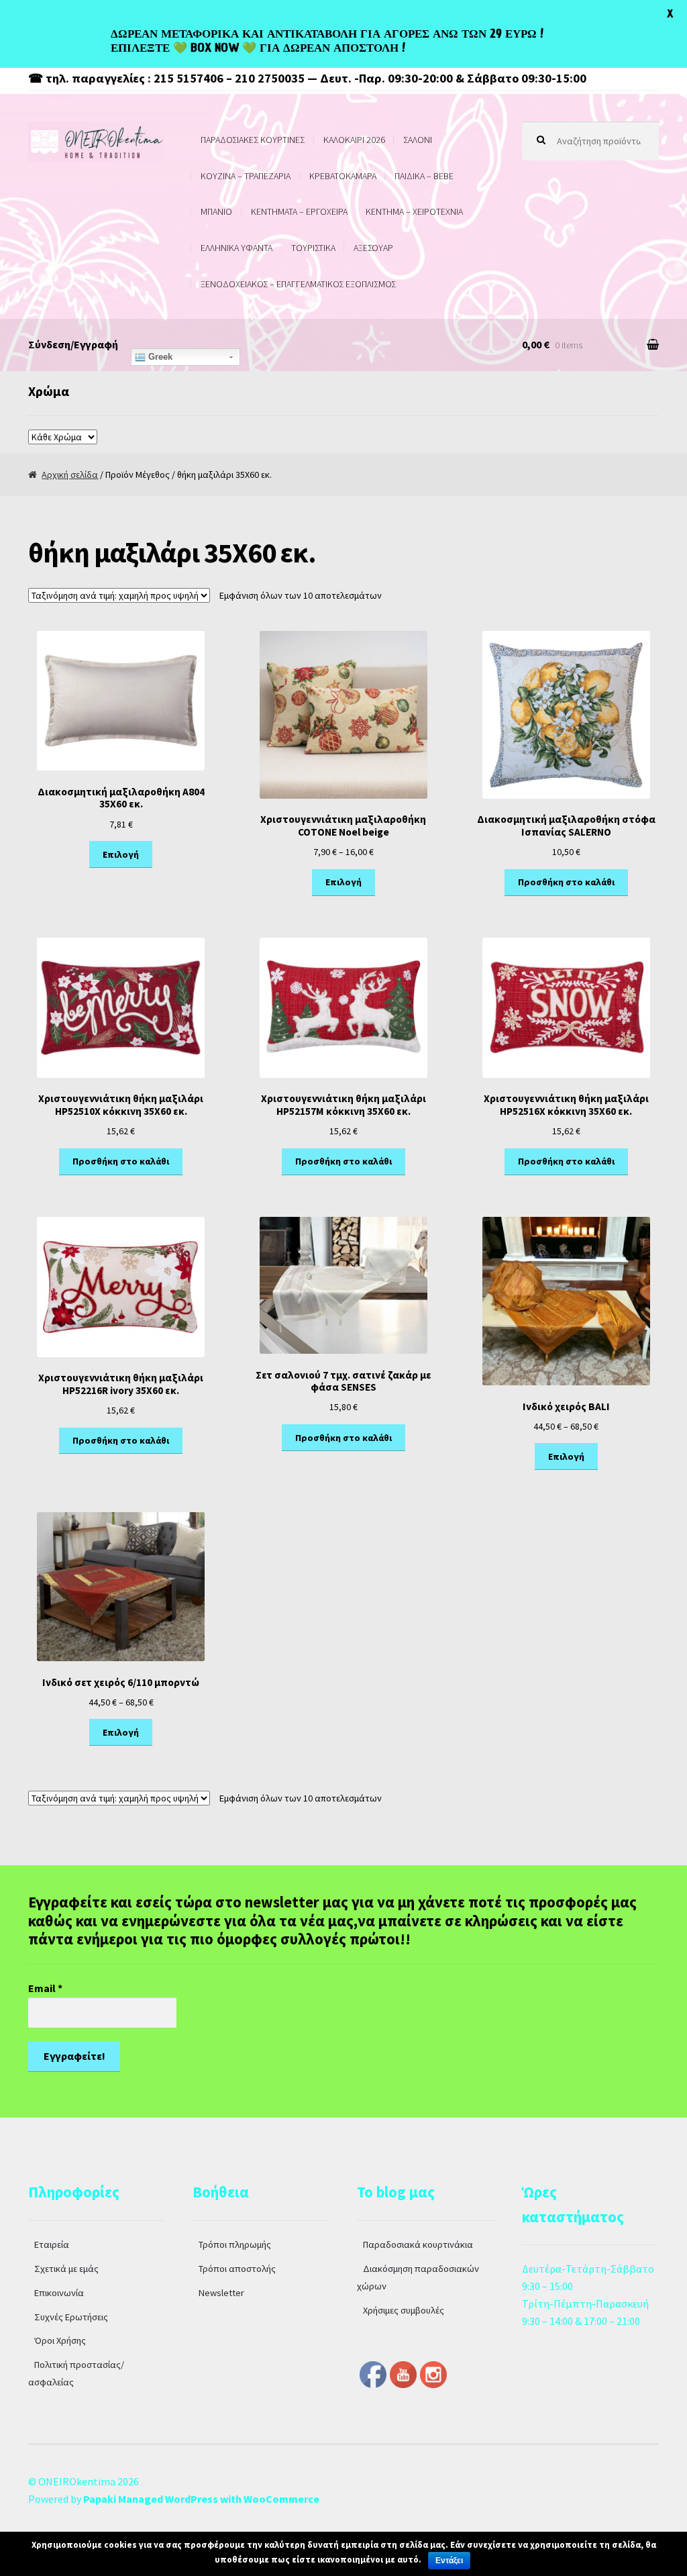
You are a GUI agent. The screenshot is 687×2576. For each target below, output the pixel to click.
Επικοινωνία (59, 2293)
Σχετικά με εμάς (66, 2269)
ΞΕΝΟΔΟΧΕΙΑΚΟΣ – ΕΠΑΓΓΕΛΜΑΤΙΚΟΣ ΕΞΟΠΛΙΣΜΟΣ (298, 284)
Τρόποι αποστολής (237, 2269)
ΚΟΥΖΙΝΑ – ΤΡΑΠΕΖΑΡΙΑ (246, 176)
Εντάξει (449, 2561)
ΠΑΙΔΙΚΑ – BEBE (424, 176)
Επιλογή (121, 854)
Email (45, 1988)
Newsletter (221, 2293)
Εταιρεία (52, 2244)
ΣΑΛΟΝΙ (418, 140)
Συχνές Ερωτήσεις (71, 2317)
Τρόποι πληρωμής (235, 2244)
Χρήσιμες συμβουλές (404, 2310)
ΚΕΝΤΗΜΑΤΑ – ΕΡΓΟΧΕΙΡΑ (299, 211)
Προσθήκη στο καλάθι (566, 882)
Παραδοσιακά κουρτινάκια (418, 2244)
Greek (159, 357)
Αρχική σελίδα (70, 475)
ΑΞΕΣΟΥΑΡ (373, 248)
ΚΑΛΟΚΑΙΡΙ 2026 (354, 140)
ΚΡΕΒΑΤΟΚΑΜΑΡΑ (343, 176)
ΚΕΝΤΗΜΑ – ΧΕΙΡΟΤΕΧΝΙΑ (414, 211)
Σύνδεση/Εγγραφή (73, 344)
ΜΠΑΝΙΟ (216, 211)
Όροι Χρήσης (60, 2340)
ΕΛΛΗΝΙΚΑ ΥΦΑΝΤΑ (236, 248)
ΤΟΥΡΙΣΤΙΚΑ (313, 248)
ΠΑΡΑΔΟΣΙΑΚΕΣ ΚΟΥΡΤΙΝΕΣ (253, 140)
